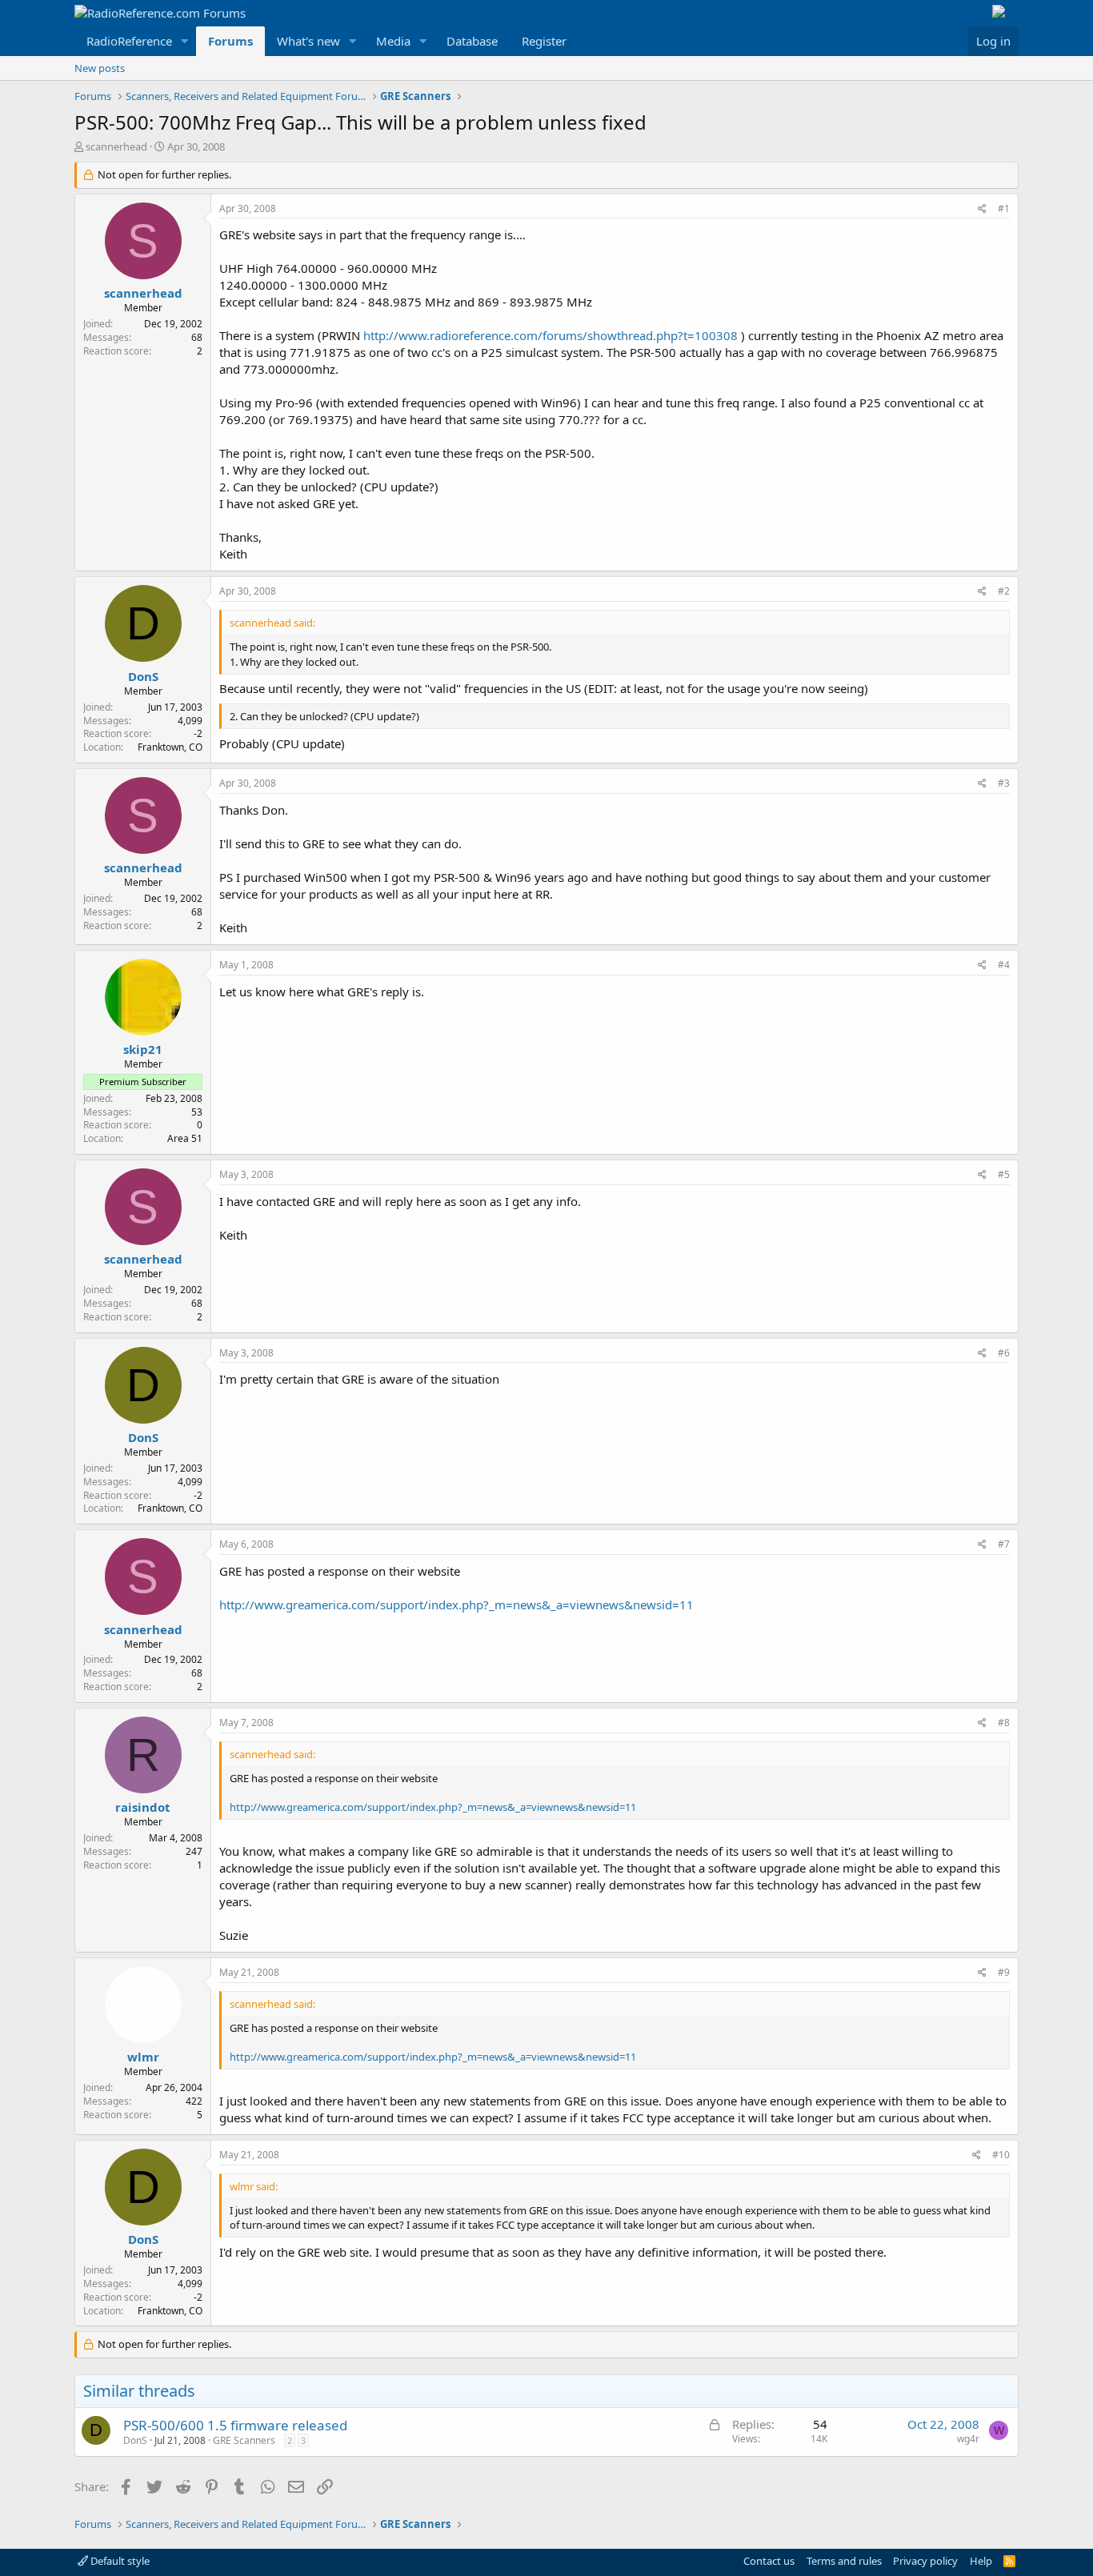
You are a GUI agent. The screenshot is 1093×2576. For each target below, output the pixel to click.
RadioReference (129, 41)
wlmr (143, 2057)
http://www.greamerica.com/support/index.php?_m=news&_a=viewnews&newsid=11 (456, 1604)
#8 (1004, 1723)
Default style (119, 2561)
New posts (100, 68)
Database (472, 41)
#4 (1004, 965)
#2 (1004, 591)
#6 (1004, 1353)
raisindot (143, 1807)
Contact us (769, 2561)
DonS (143, 676)
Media (393, 41)
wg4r (968, 2439)
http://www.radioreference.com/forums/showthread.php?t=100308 (551, 335)
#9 (1004, 1972)
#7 (1004, 1544)
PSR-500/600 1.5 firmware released (235, 2425)
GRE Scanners (244, 2440)
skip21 (143, 1049)
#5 (1004, 1174)
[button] (185, 41)
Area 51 (185, 1138)
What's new (308, 41)
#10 (1001, 2155)
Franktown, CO (170, 747)
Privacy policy (925, 2561)
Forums (230, 41)
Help (981, 2561)
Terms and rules (844, 2561)
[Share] (982, 209)
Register (544, 41)
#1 (1004, 208)
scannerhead (116, 146)
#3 (1004, 783)
